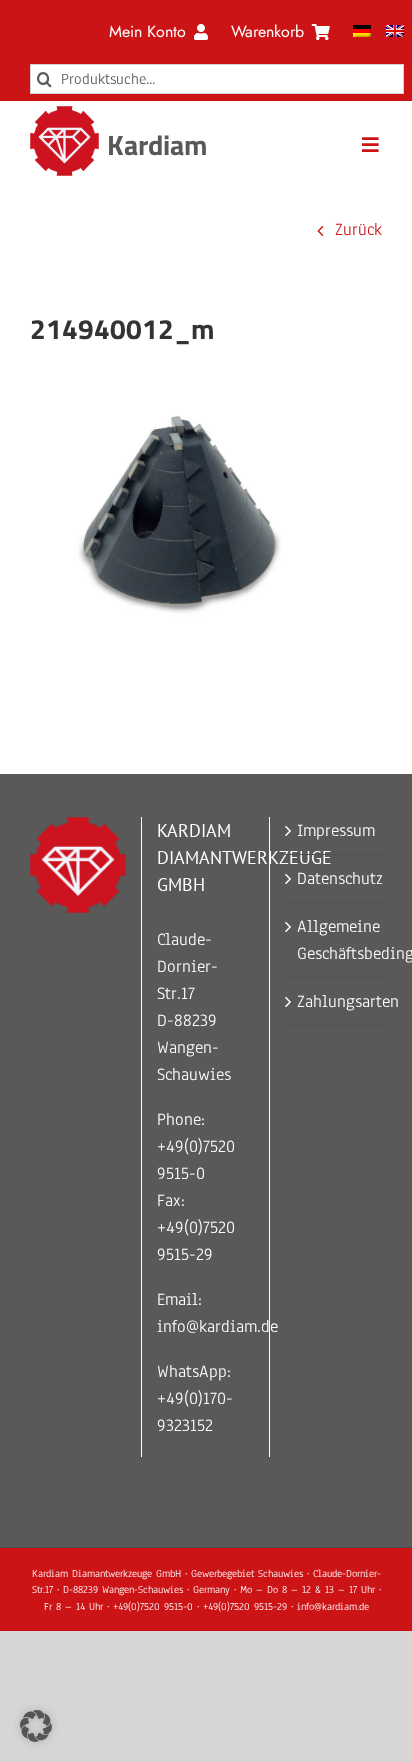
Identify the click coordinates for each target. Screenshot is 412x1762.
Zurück (358, 229)
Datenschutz (334, 878)
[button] (36, 1726)
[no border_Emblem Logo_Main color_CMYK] (65, 114)
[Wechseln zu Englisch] (395, 32)
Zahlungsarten (334, 1001)
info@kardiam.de (217, 1326)
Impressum (334, 830)
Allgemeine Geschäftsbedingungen (334, 940)
